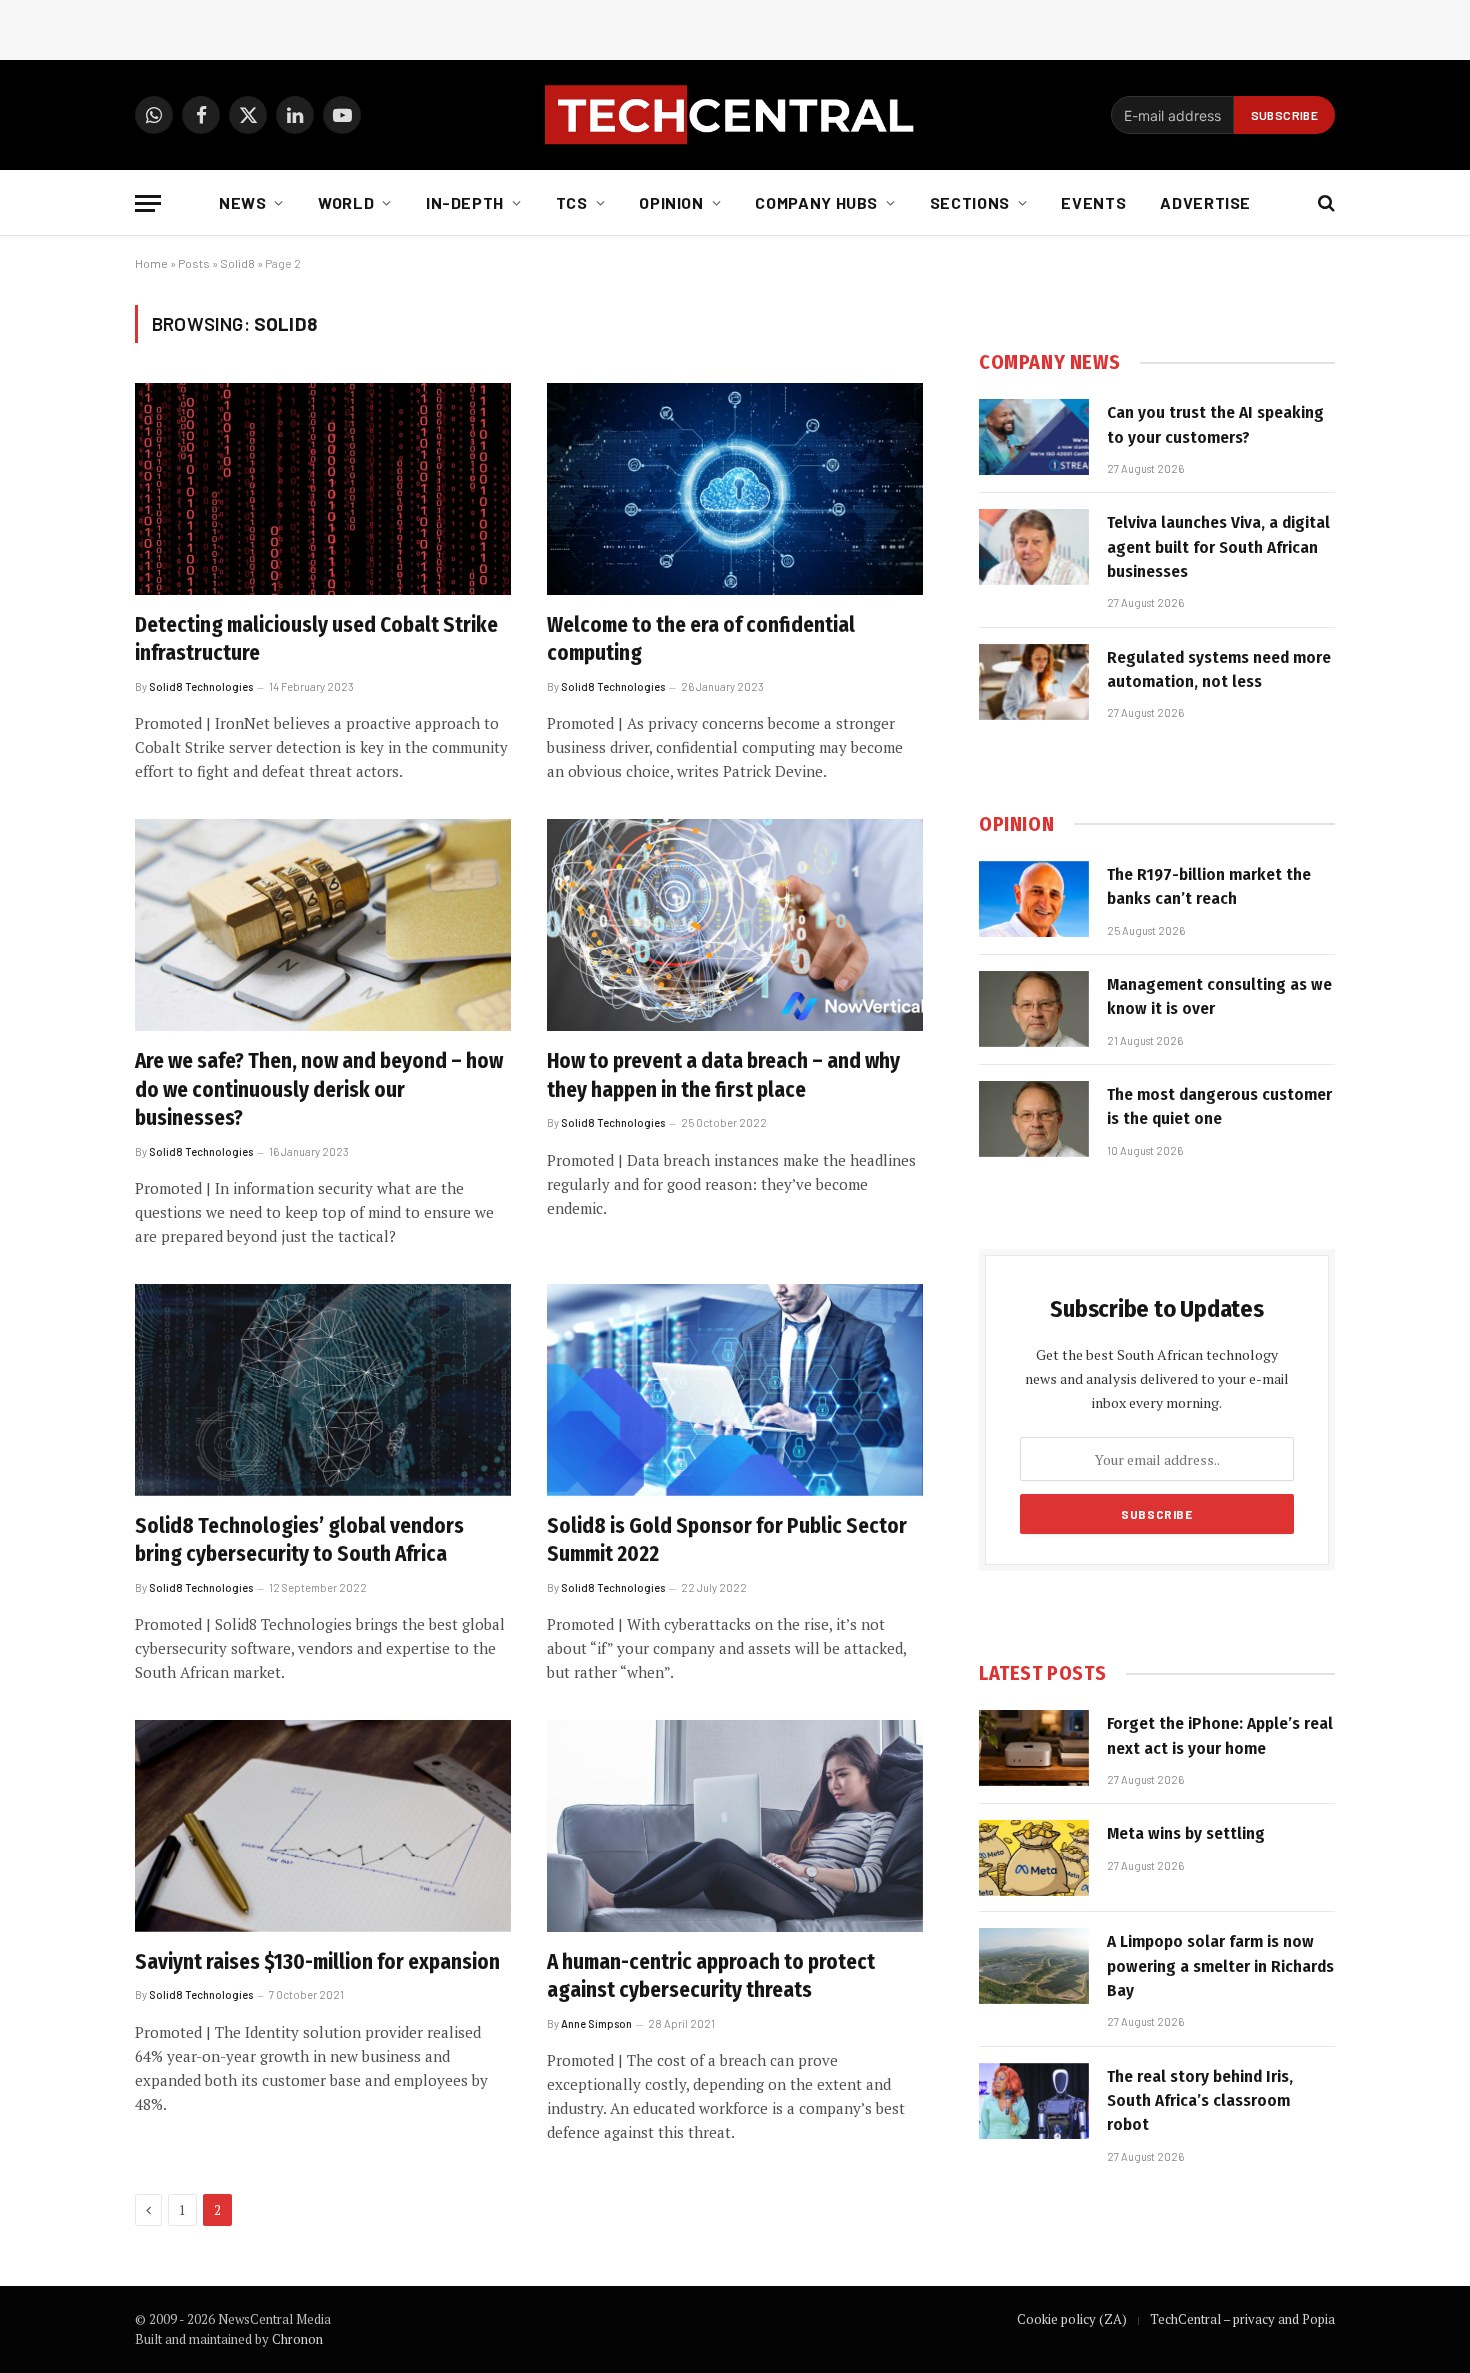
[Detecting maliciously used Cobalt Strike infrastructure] (323, 489)
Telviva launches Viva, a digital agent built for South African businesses (1218, 547)
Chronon (297, 2339)
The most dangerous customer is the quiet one (1219, 1106)
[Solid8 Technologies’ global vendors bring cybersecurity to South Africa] (323, 1390)
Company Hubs (816, 202)
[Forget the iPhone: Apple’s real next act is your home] (1034, 1748)
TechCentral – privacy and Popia (1242, 2319)
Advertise (1205, 202)
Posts (194, 263)
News (243, 202)
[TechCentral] (735, 115)
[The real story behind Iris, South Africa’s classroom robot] (1034, 2101)
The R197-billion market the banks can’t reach (1209, 886)
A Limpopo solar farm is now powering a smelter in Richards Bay (1220, 1966)
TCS (572, 202)
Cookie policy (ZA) (1072, 2319)
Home (151, 263)
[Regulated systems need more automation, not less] (1034, 682)
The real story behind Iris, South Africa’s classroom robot (1200, 2101)
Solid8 (237, 263)
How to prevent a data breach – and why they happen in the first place (723, 1075)
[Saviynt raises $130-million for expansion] (323, 1826)
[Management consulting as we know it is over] (1034, 1009)
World (346, 202)
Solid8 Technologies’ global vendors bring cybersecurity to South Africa (299, 1540)
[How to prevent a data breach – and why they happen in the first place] (735, 925)
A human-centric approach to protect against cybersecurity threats (711, 1976)
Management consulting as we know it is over (1219, 996)
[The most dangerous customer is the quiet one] (1034, 1119)
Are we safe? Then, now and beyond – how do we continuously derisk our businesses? (319, 1089)
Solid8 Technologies (201, 686)
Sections (970, 202)
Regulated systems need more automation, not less (1219, 669)
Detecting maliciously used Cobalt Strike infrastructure (316, 639)
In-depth (465, 202)
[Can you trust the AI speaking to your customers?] (1034, 437)
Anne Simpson (596, 2023)
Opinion (671, 202)
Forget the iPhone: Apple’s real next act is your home (1220, 1735)
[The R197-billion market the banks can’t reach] (1034, 899)
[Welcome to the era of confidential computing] (735, 489)
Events (1093, 202)
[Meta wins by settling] (1034, 1858)
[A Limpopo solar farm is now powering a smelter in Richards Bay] (1034, 1966)
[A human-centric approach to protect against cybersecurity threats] (735, 1826)
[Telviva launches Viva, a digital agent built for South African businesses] (1034, 547)
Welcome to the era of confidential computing (701, 639)
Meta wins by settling (1186, 1833)
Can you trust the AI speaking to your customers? (1215, 424)
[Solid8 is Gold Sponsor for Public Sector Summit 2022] (735, 1390)
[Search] (1324, 203)
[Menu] (148, 203)
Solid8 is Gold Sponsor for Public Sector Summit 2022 (727, 1540)
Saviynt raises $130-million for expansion (317, 1962)
